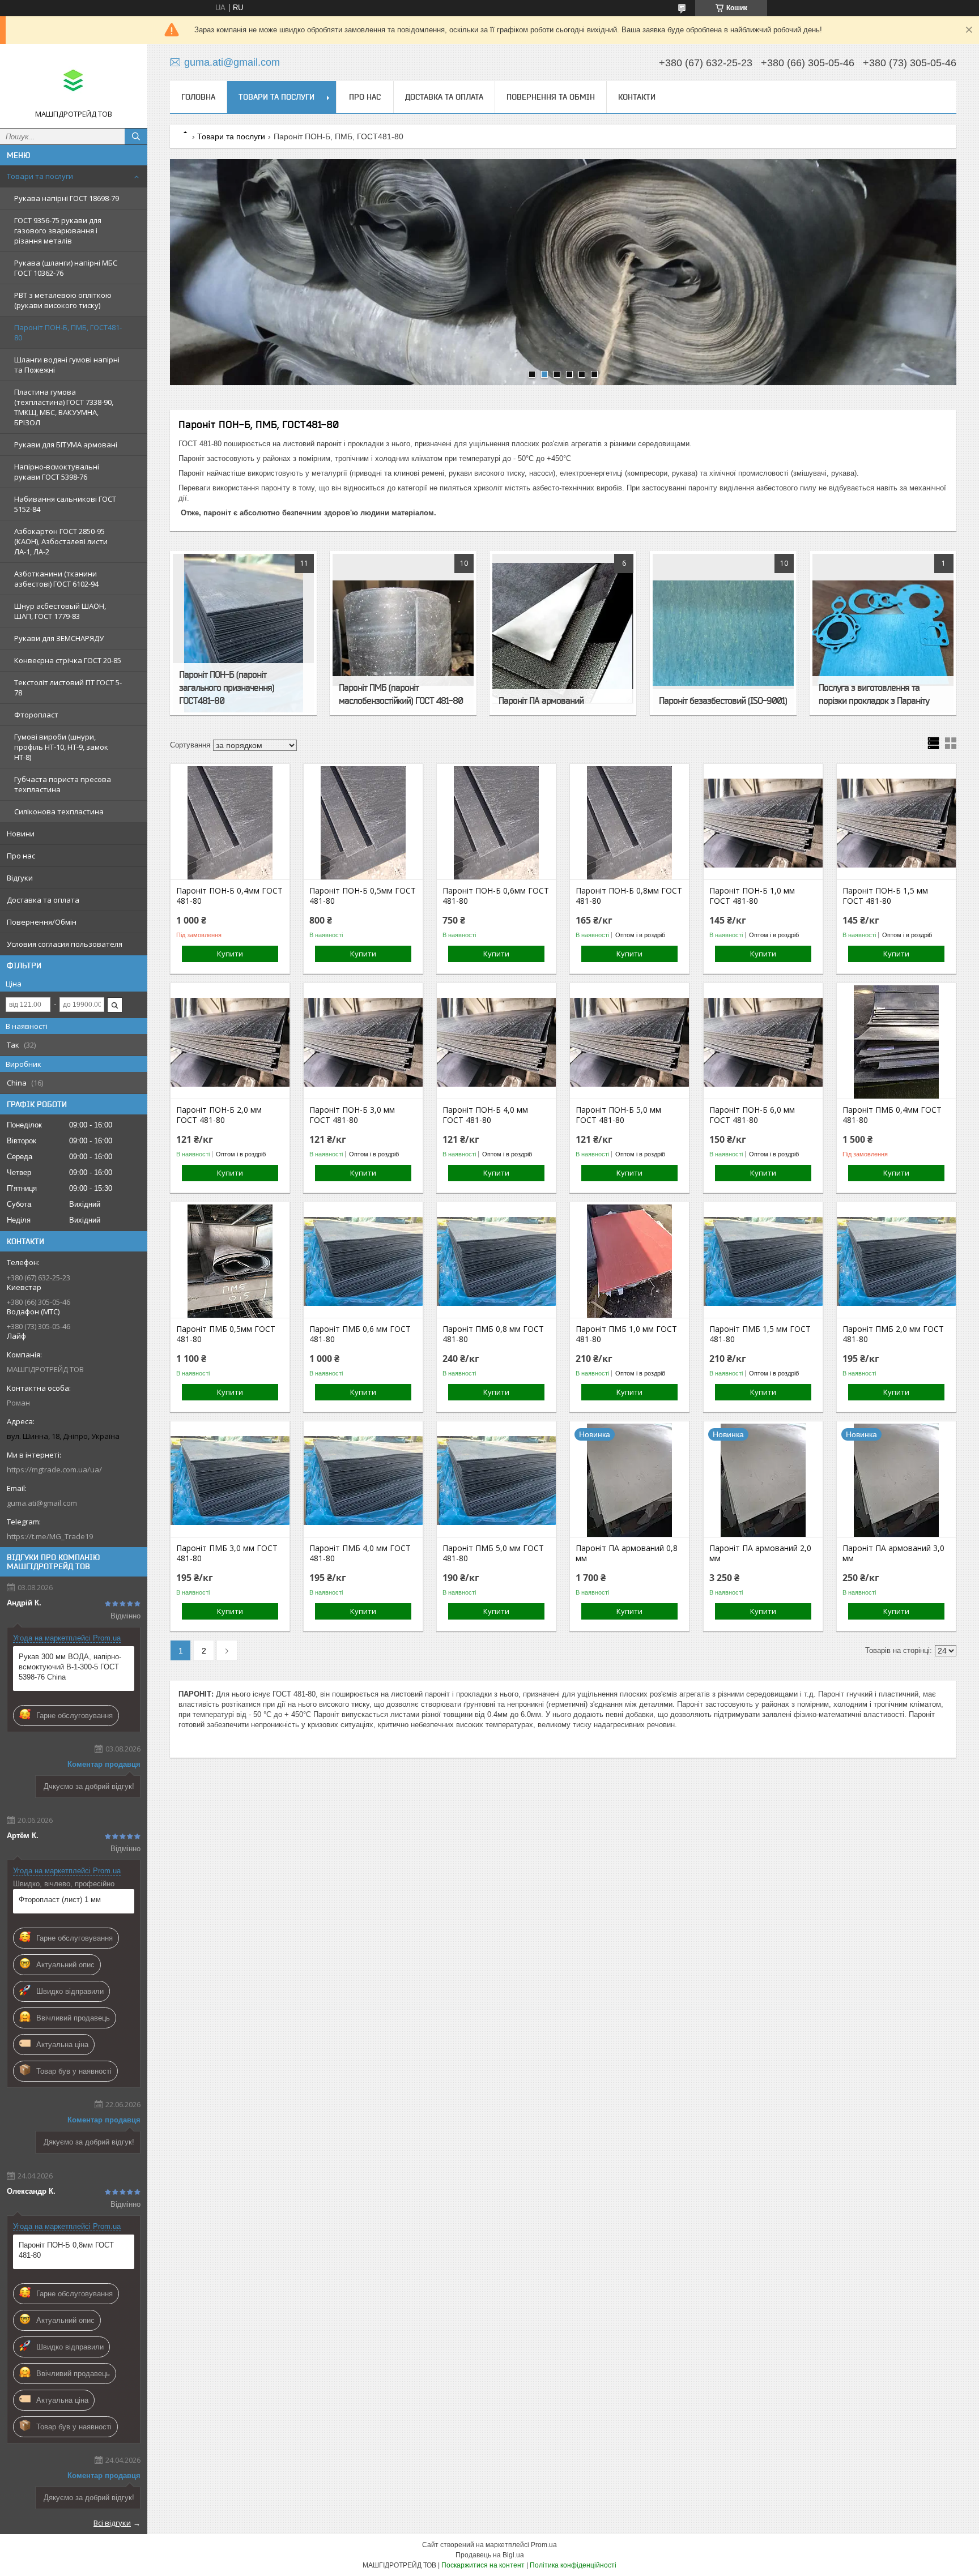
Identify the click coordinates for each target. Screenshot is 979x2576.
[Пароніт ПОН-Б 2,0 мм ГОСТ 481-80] (230, 1042)
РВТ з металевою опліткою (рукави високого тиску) (63, 300)
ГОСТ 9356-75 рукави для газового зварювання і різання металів (58, 230)
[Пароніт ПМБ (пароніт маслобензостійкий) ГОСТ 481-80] (403, 633)
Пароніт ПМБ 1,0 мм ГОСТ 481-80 (626, 1334)
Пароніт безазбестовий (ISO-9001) (723, 700)
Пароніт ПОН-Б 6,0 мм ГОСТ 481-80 (752, 1115)
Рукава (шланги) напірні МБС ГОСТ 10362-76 (66, 268)
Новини (21, 834)
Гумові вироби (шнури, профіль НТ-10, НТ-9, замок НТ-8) (61, 747)
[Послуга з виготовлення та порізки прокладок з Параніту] (883, 633)
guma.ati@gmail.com (42, 1503)
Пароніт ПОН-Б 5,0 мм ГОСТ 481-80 (618, 1115)
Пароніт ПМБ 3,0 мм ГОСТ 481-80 (227, 1553)
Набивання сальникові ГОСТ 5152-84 (65, 504)
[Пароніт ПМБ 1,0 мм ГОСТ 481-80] (629, 1261)
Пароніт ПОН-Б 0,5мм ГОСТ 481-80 (363, 896)
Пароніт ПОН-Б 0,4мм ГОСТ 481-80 (229, 896)
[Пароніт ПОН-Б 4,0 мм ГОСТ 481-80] (496, 1042)
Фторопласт (36, 715)
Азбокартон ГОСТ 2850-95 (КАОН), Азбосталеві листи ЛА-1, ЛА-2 (61, 541)
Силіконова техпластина (59, 811)
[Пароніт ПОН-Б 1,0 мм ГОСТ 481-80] (763, 823)
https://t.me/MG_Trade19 (50, 1536)
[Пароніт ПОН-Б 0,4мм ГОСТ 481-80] (230, 823)
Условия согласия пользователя (65, 944)
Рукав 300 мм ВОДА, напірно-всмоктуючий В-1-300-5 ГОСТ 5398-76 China (70, 1667)
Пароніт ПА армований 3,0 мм (893, 1553)
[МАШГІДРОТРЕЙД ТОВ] (74, 81)
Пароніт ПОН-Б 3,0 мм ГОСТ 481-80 (352, 1115)
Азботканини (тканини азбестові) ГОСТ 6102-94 (56, 579)
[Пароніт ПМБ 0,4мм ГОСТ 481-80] (896, 1042)
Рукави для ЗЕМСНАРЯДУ (59, 638)
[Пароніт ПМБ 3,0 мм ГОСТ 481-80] (230, 1480)
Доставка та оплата (43, 900)
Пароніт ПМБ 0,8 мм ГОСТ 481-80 (493, 1334)
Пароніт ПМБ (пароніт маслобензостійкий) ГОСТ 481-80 (401, 694)
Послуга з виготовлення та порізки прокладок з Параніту (874, 694)
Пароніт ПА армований (541, 700)
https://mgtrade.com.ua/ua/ (54, 1469)
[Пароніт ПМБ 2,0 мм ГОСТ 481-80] (896, 1261)
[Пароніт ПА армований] (563, 633)
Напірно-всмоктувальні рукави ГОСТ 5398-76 (57, 472)
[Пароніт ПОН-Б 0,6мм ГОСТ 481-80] (496, 823)
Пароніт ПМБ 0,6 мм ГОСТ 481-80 (360, 1334)
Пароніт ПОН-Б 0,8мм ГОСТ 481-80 (66, 2250)
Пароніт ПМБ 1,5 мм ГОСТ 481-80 (760, 1334)
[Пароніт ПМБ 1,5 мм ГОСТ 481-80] (763, 1261)
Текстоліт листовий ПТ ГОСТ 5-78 (68, 687)
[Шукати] (136, 136)
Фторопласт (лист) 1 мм (60, 1900)
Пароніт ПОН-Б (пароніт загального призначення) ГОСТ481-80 (227, 687)
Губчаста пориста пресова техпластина (63, 784)
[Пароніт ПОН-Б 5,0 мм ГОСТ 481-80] (629, 1042)
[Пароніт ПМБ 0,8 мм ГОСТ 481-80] (496, 1261)
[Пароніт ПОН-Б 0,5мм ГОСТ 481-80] (363, 823)
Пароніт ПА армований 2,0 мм (760, 1553)
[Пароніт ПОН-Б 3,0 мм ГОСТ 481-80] (363, 1042)
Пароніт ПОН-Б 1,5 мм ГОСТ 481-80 (885, 896)
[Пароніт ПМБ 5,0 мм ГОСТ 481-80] (496, 1480)
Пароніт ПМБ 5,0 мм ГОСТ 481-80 (493, 1553)
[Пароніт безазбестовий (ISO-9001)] (723, 633)
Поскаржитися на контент (483, 2565)
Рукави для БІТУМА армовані (66, 445)
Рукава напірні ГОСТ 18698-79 (67, 198)
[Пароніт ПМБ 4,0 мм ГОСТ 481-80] (363, 1480)
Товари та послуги (40, 176)
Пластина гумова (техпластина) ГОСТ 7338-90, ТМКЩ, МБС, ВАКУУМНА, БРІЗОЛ (64, 407)
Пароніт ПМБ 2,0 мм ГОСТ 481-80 (893, 1334)
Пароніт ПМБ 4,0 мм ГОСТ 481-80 (360, 1553)
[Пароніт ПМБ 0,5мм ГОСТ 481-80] (230, 1261)
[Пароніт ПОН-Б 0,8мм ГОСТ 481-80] (629, 823)
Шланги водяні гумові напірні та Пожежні (67, 365)
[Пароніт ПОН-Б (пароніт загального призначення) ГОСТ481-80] (243, 633)
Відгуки (20, 878)
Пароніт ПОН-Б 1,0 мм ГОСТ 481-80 (752, 896)
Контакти (637, 97)
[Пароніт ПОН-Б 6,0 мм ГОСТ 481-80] (763, 1042)
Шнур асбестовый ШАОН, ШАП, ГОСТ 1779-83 (60, 611)
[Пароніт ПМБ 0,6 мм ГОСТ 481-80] (363, 1261)
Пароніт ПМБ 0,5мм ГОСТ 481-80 (226, 1334)
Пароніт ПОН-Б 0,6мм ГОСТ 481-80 (496, 896)
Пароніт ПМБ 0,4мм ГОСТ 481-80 (892, 1115)
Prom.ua (544, 2545)
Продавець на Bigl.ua (490, 2555)
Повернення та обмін (551, 97)
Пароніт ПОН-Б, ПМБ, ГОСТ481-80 (68, 332)
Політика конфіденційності (573, 2565)
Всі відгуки (112, 2523)
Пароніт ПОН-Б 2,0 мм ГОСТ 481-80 (219, 1115)
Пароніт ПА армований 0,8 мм (627, 1553)
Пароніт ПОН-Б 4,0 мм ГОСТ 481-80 (485, 1115)
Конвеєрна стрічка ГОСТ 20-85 (68, 660)
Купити (230, 954)
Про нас (21, 856)
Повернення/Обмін (42, 922)
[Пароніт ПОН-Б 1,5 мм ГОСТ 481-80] (896, 823)
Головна (198, 97)
